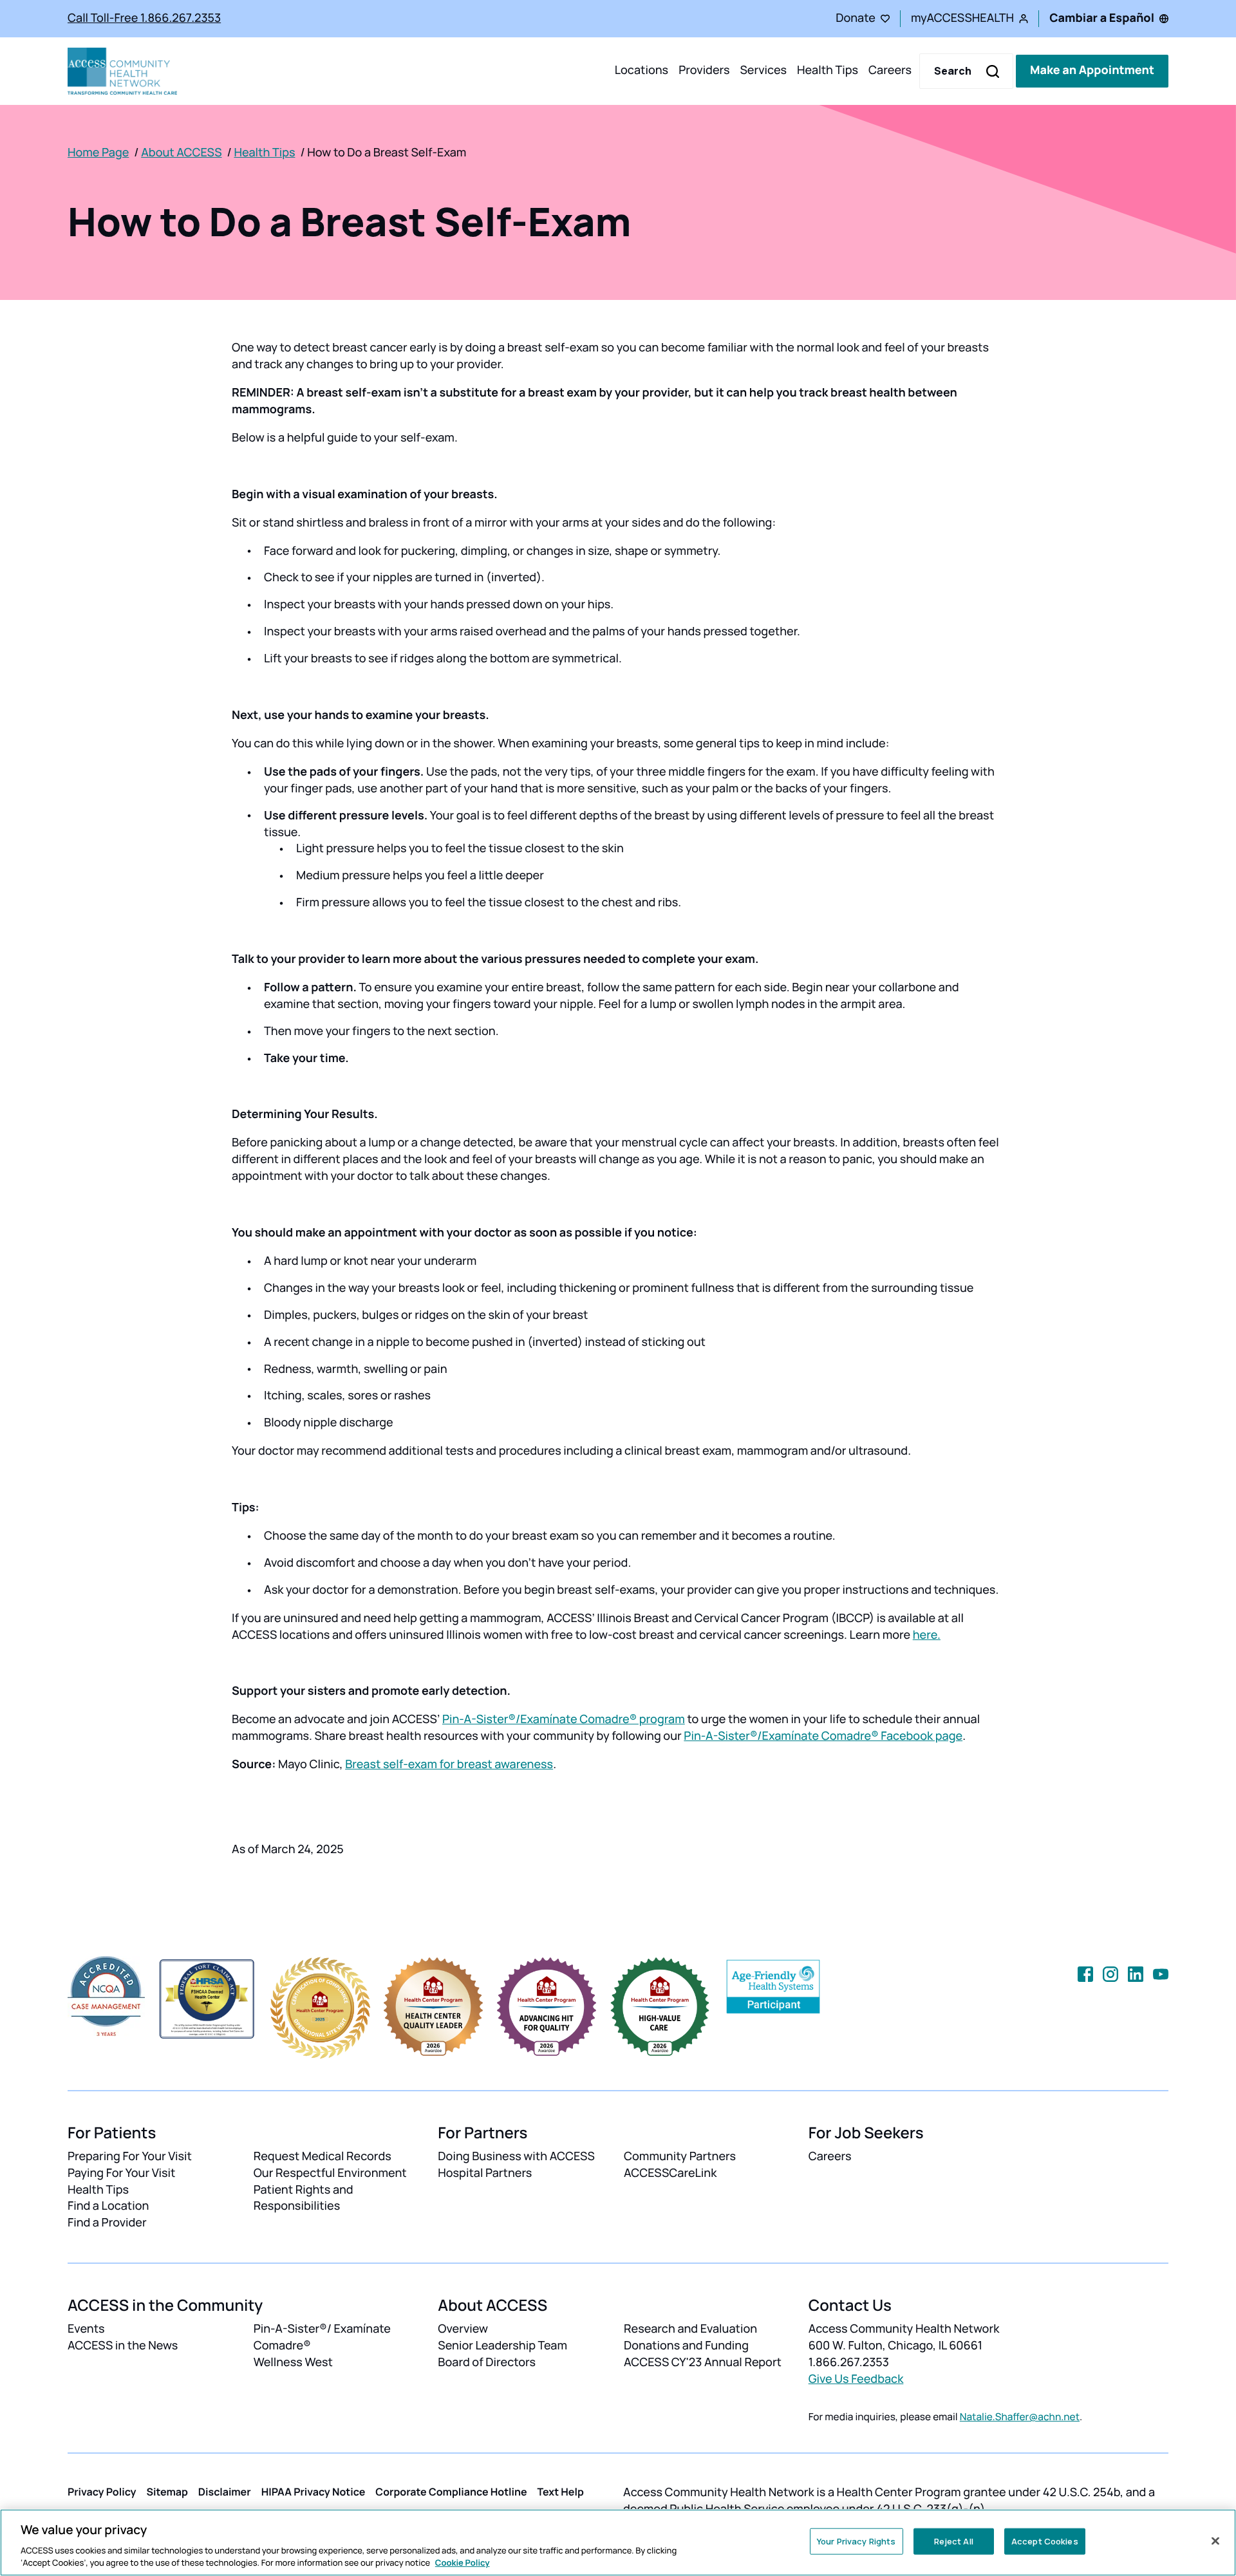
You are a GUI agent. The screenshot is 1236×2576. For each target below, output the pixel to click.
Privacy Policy (102, 2492)
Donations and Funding (686, 2346)
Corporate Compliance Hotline (451, 2492)
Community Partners (680, 2156)
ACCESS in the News (123, 2346)
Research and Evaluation (690, 2329)
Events (86, 2329)
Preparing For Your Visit (130, 2156)
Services (763, 71)
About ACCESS (181, 153)
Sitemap (167, 2492)
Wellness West (293, 2362)
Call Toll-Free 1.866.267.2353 (144, 18)
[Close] (1215, 2541)
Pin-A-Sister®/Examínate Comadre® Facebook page (823, 1736)
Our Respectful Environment (330, 2173)
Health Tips (828, 71)
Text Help (561, 2492)
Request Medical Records (323, 2156)
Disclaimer (225, 2492)
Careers (890, 71)
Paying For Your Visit (121, 2173)
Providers (704, 71)
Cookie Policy (463, 2562)
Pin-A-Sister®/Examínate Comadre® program (564, 1719)
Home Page (98, 153)
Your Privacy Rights (856, 2541)
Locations (641, 71)
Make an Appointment (1092, 71)
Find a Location (108, 2206)
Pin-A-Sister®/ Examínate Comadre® (322, 2337)
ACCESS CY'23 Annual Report (703, 2362)
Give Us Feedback (856, 2379)
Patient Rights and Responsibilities (304, 2198)
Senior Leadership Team (502, 2346)
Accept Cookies (1045, 2541)
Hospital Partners (485, 2173)
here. (927, 1635)
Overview (463, 2329)
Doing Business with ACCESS (516, 2156)
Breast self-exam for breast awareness (449, 1764)
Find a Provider (107, 2223)
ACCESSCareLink (670, 2173)
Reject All (954, 2541)
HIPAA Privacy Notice (314, 2492)
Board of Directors (487, 2362)
